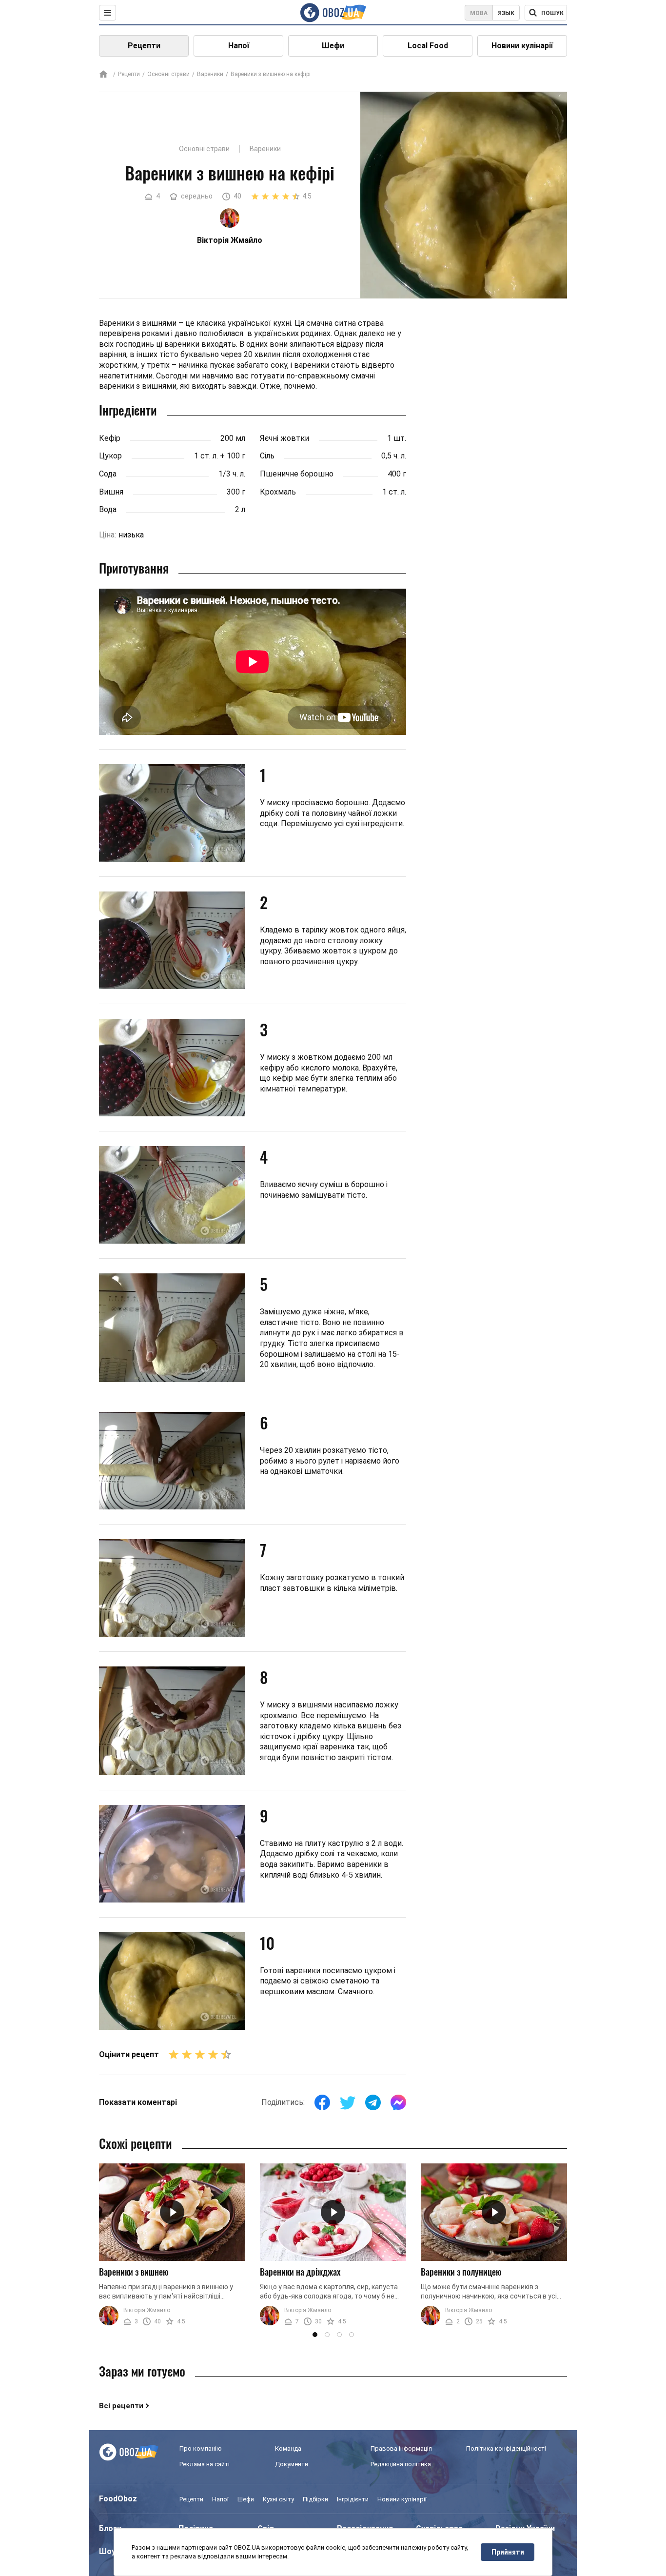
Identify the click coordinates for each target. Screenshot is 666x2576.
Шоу (107, 2551)
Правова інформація (401, 2448)
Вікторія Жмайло (147, 2310)
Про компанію (201, 2448)
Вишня (111, 492)
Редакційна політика (401, 2464)
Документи (292, 2464)
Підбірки (315, 2499)
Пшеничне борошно (297, 474)
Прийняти (508, 2552)
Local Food (428, 46)
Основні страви (168, 74)
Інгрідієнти (353, 2499)
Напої (239, 46)
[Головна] (103, 75)
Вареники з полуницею (461, 2272)
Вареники (210, 74)
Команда (288, 2448)
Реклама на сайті (205, 2464)
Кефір (110, 438)
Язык (506, 13)
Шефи (333, 46)
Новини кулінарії (522, 46)
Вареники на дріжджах (300, 2272)
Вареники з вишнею (134, 2272)
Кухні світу (278, 2499)
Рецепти (144, 46)
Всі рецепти (121, 2406)
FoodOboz (118, 2499)
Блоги (110, 2528)
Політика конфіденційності (506, 2448)
